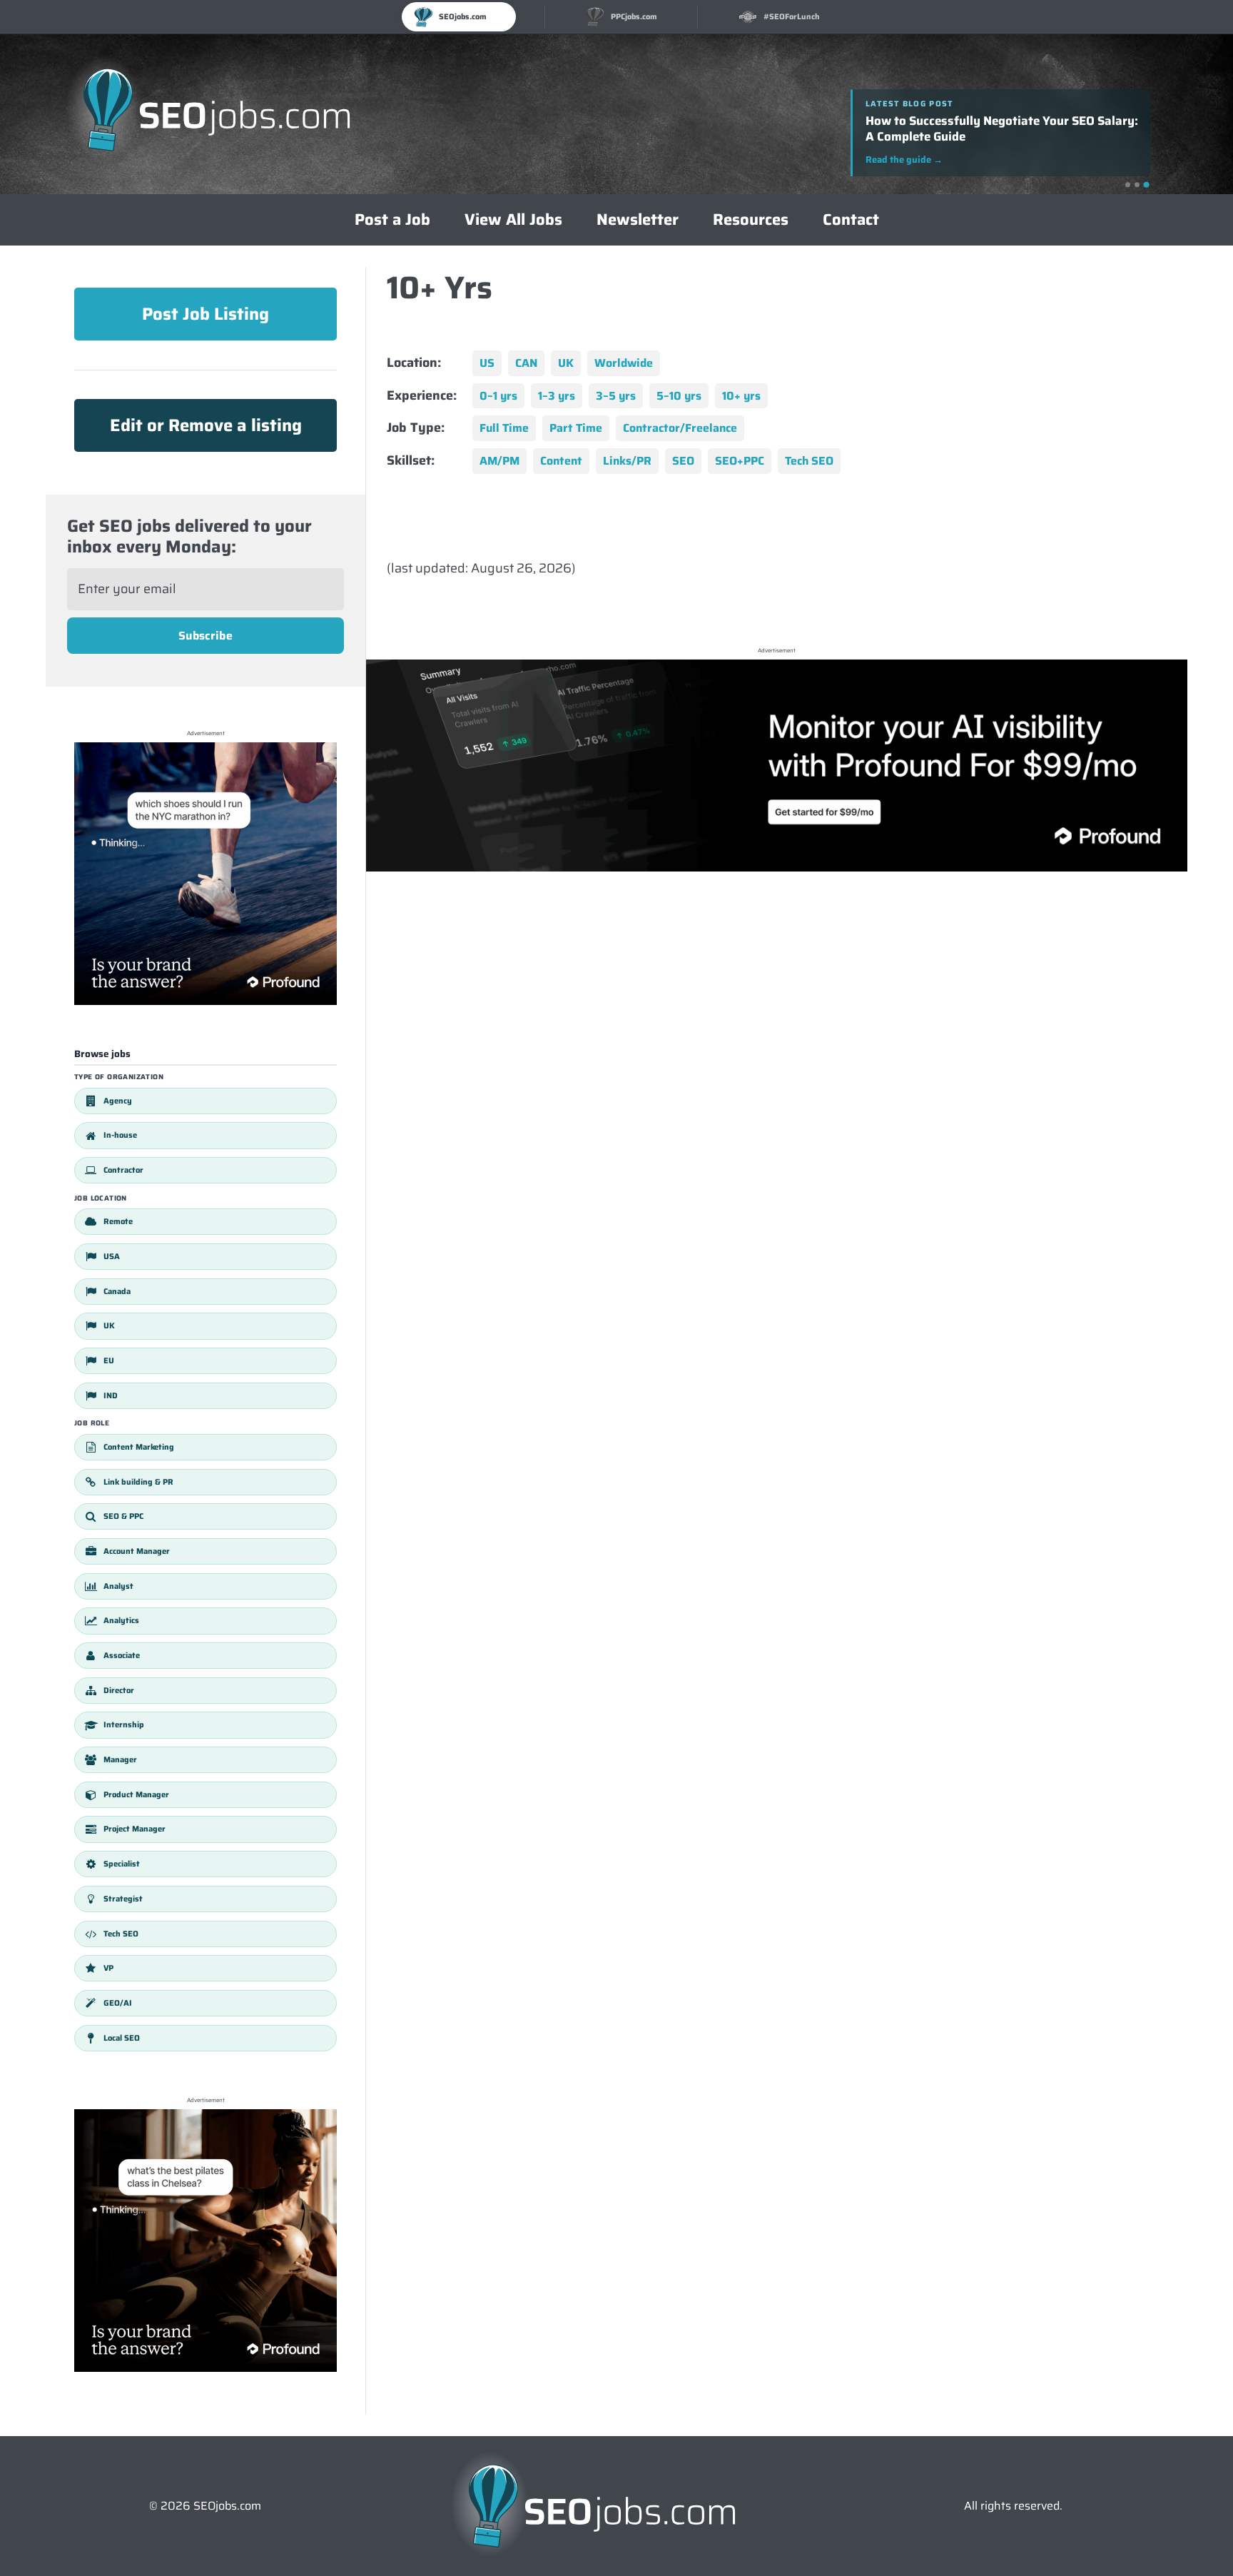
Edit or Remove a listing (206, 425)
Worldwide (624, 363)
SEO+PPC (740, 461)
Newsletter (638, 219)
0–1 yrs (498, 396)
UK (566, 363)
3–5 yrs (616, 396)
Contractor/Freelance (680, 428)
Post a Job (392, 219)
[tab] (1128, 185)
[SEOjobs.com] (217, 114)
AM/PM (499, 461)
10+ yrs (741, 396)
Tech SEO (809, 461)
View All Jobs (513, 219)
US (487, 363)
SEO (683, 461)
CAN (526, 363)
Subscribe (205, 636)
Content (561, 461)
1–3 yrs (557, 396)
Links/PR (627, 461)
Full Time (504, 428)
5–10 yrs (679, 396)
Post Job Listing (205, 314)
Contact (851, 219)
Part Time (576, 428)
